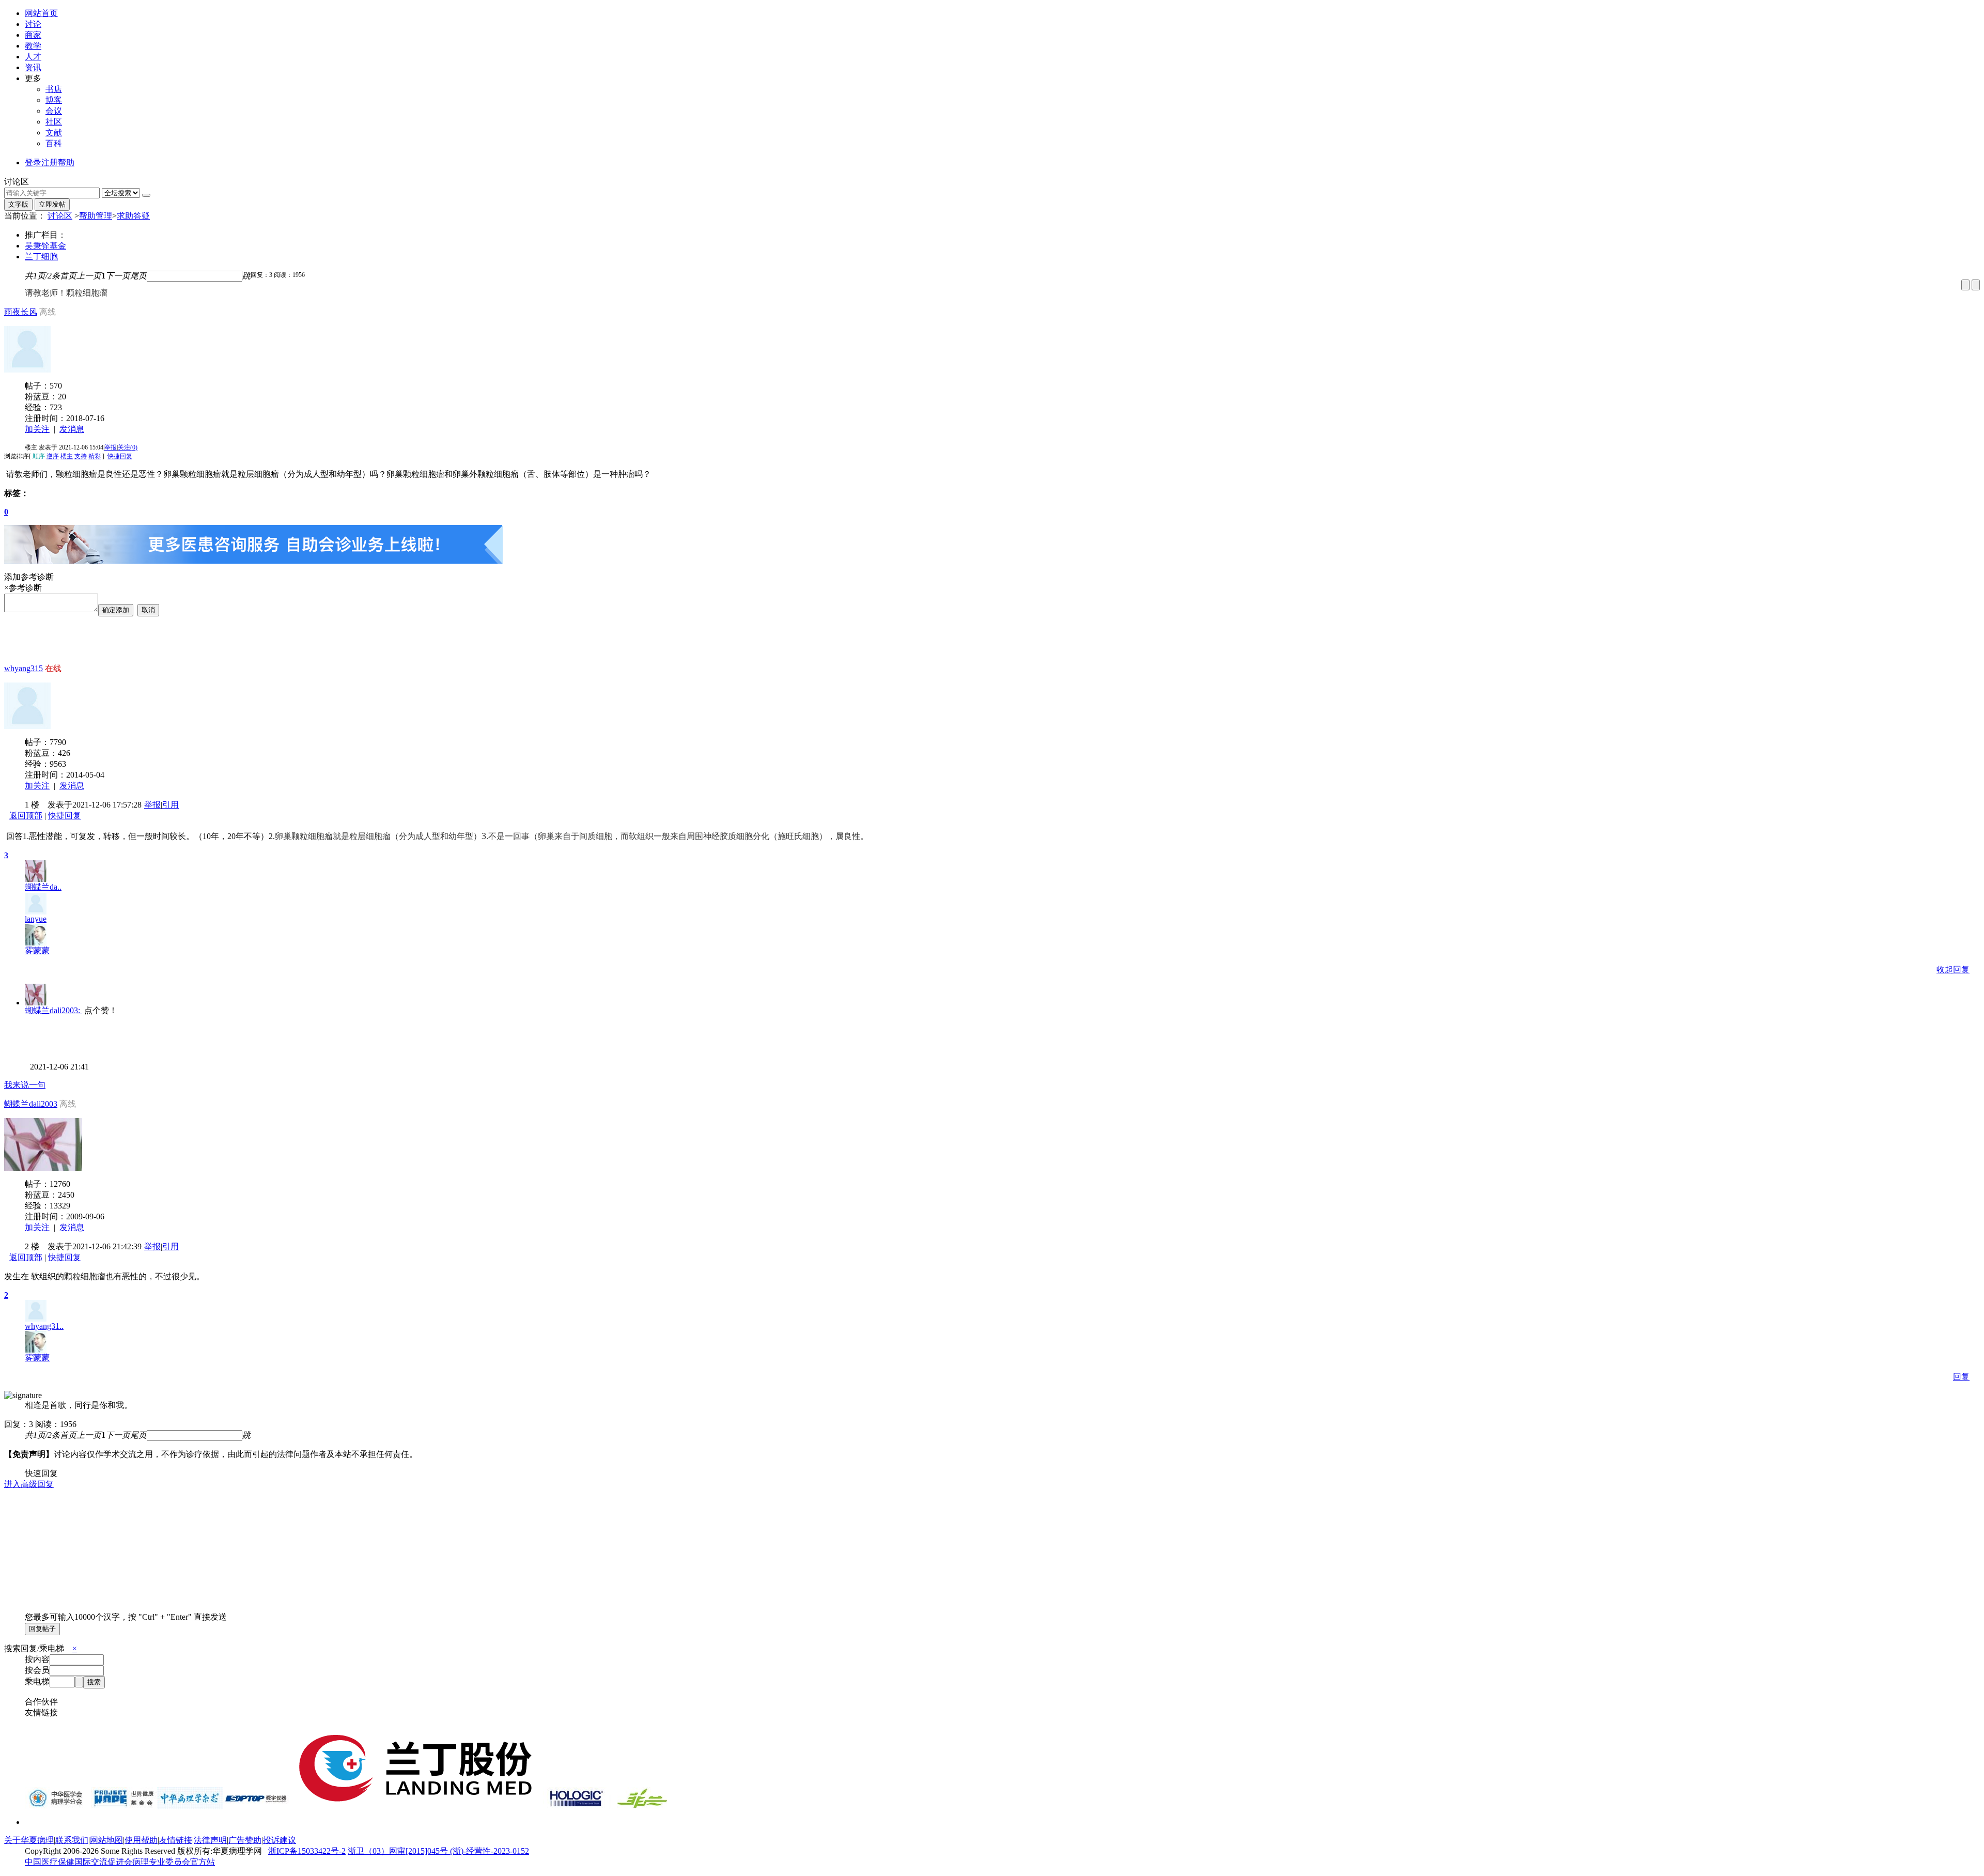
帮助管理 (96, 216)
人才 (33, 57)
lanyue (36, 919)
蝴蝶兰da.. (43, 887)
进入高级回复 (29, 1484)
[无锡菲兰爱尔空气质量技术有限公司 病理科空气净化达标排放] (642, 1807)
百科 (54, 143)
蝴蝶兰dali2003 (31, 1104)
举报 (111, 447)
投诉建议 (280, 1840)
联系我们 (72, 1840)
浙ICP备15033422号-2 (307, 1851)
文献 (54, 133)
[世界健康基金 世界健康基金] (124, 1807)
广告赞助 (245, 1840)
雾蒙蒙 (37, 950)
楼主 (67, 456)
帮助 (66, 162)
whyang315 (24, 668)
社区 (54, 122)
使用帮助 (141, 1840)
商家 (33, 35)
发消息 (72, 429)
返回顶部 (26, 816)
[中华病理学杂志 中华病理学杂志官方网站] (190, 1807)
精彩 (95, 456)
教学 (33, 46)
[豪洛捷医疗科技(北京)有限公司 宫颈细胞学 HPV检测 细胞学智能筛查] (576, 1807)
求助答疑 (133, 216)
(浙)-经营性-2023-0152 (490, 1851)
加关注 (37, 429)
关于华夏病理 (29, 1840)
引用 (171, 805)
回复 (1961, 1377)
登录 (33, 162)
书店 (54, 89)
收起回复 (1953, 970)
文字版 (18, 204)
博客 (54, 100)
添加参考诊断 (29, 577)
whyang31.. (44, 1326)
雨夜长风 (21, 312)
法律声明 (210, 1840)
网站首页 (41, 13)
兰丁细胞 (41, 257)
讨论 (33, 24)
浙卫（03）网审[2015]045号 (399, 1851)
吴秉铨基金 (45, 246)
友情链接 (176, 1840)
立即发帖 (52, 204)
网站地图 (106, 1840)
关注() (128, 447)
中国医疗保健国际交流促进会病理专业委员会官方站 (120, 1862)
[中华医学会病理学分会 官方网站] (58, 1807)
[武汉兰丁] (416, 1807)
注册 (50, 162)
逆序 (53, 456)
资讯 (33, 67)
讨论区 (60, 216)
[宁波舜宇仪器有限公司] (256, 1807)
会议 (54, 111)
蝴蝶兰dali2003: (53, 1010)
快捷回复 (120, 456)
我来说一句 (25, 1085)
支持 (81, 456)
